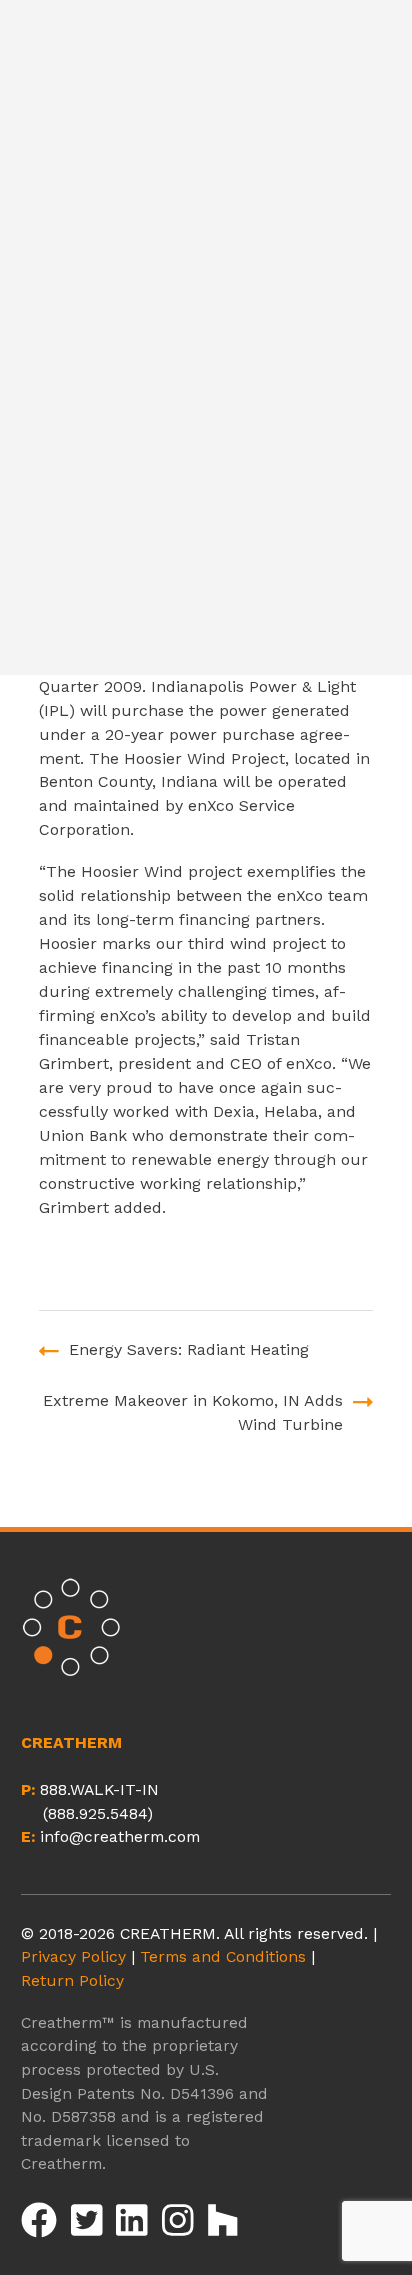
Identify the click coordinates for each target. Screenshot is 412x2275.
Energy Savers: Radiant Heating (189, 1349)
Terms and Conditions (223, 1956)
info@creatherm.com (120, 1836)
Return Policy (72, 1980)
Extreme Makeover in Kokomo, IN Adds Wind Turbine (193, 1412)
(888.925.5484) (98, 1813)
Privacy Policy (73, 1956)
